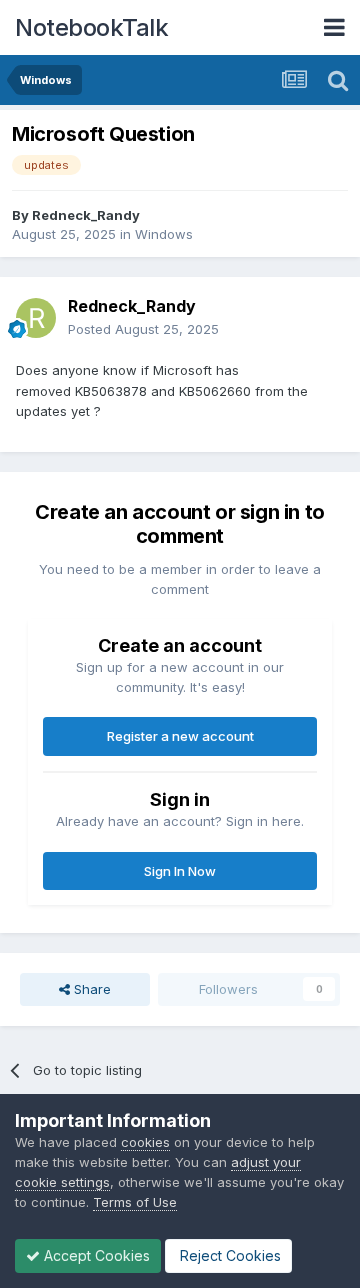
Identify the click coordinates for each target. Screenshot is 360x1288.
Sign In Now (180, 871)
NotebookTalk (91, 27)
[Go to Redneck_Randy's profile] (36, 318)
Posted (143, 329)
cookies (145, 1142)
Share (90, 989)
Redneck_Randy (86, 215)
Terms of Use (135, 1202)
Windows (164, 234)
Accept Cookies (95, 1255)
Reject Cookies (228, 1255)
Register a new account (180, 736)
